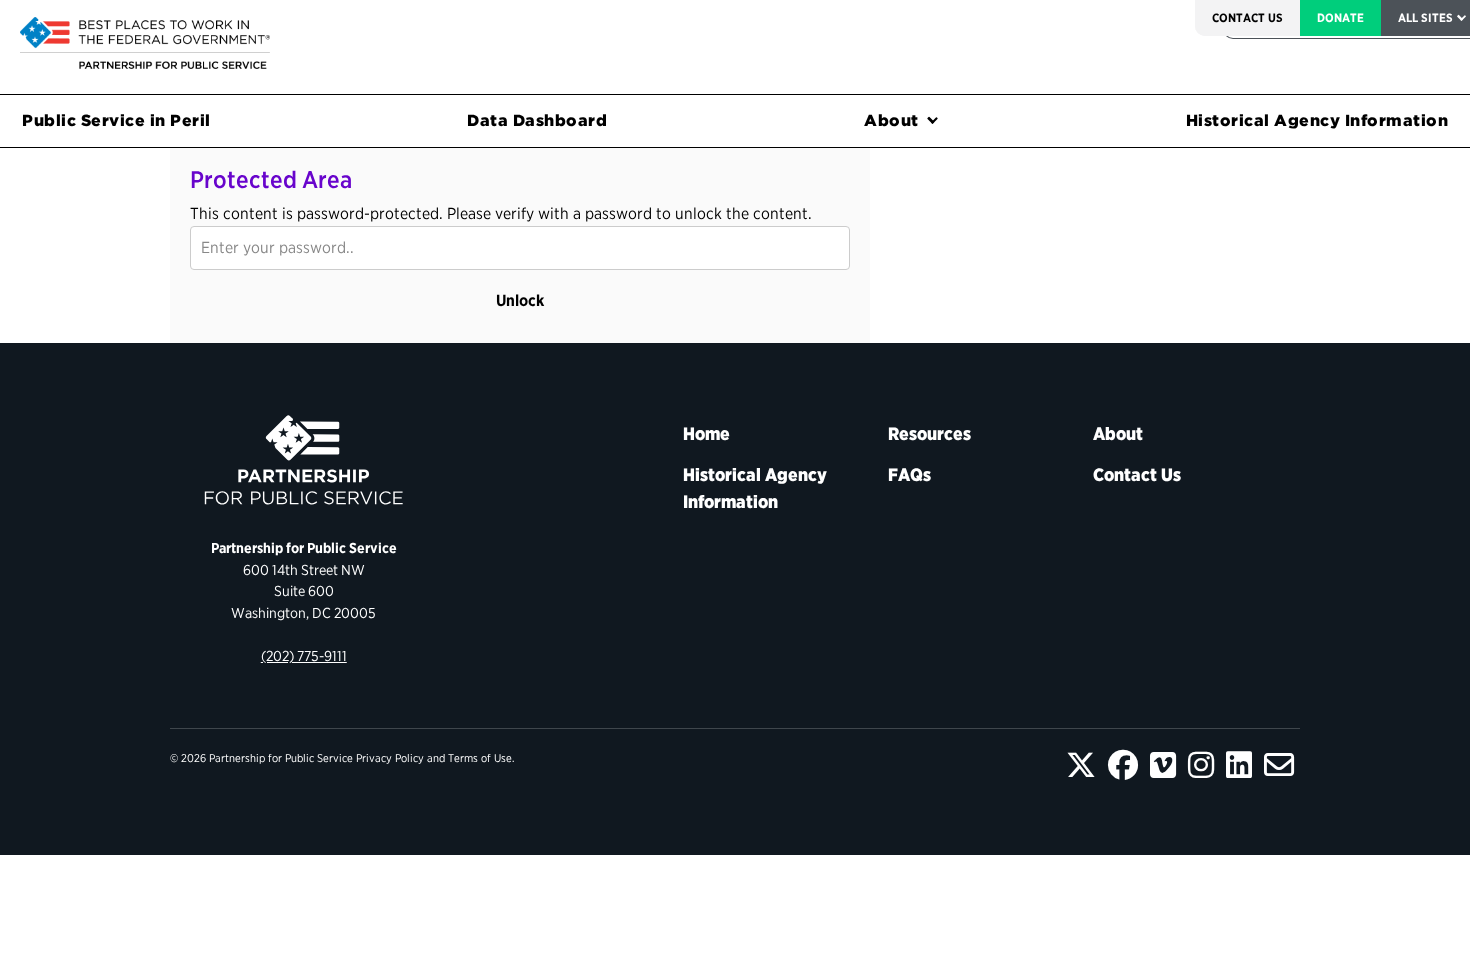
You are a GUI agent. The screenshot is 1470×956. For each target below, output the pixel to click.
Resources (929, 433)
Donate (1340, 17)
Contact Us (1247, 17)
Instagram (1201, 765)
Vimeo (1163, 765)
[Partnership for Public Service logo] (304, 460)
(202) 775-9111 (304, 655)
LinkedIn (1239, 765)
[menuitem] (1247, 18)
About (891, 120)
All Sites (1425, 17)
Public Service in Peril (116, 120)
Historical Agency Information (755, 488)
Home (706, 433)
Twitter (1081, 765)
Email (1279, 765)
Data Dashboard (537, 120)
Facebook (1123, 765)
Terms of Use (480, 758)
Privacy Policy (390, 758)
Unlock (520, 300)
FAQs (909, 474)
